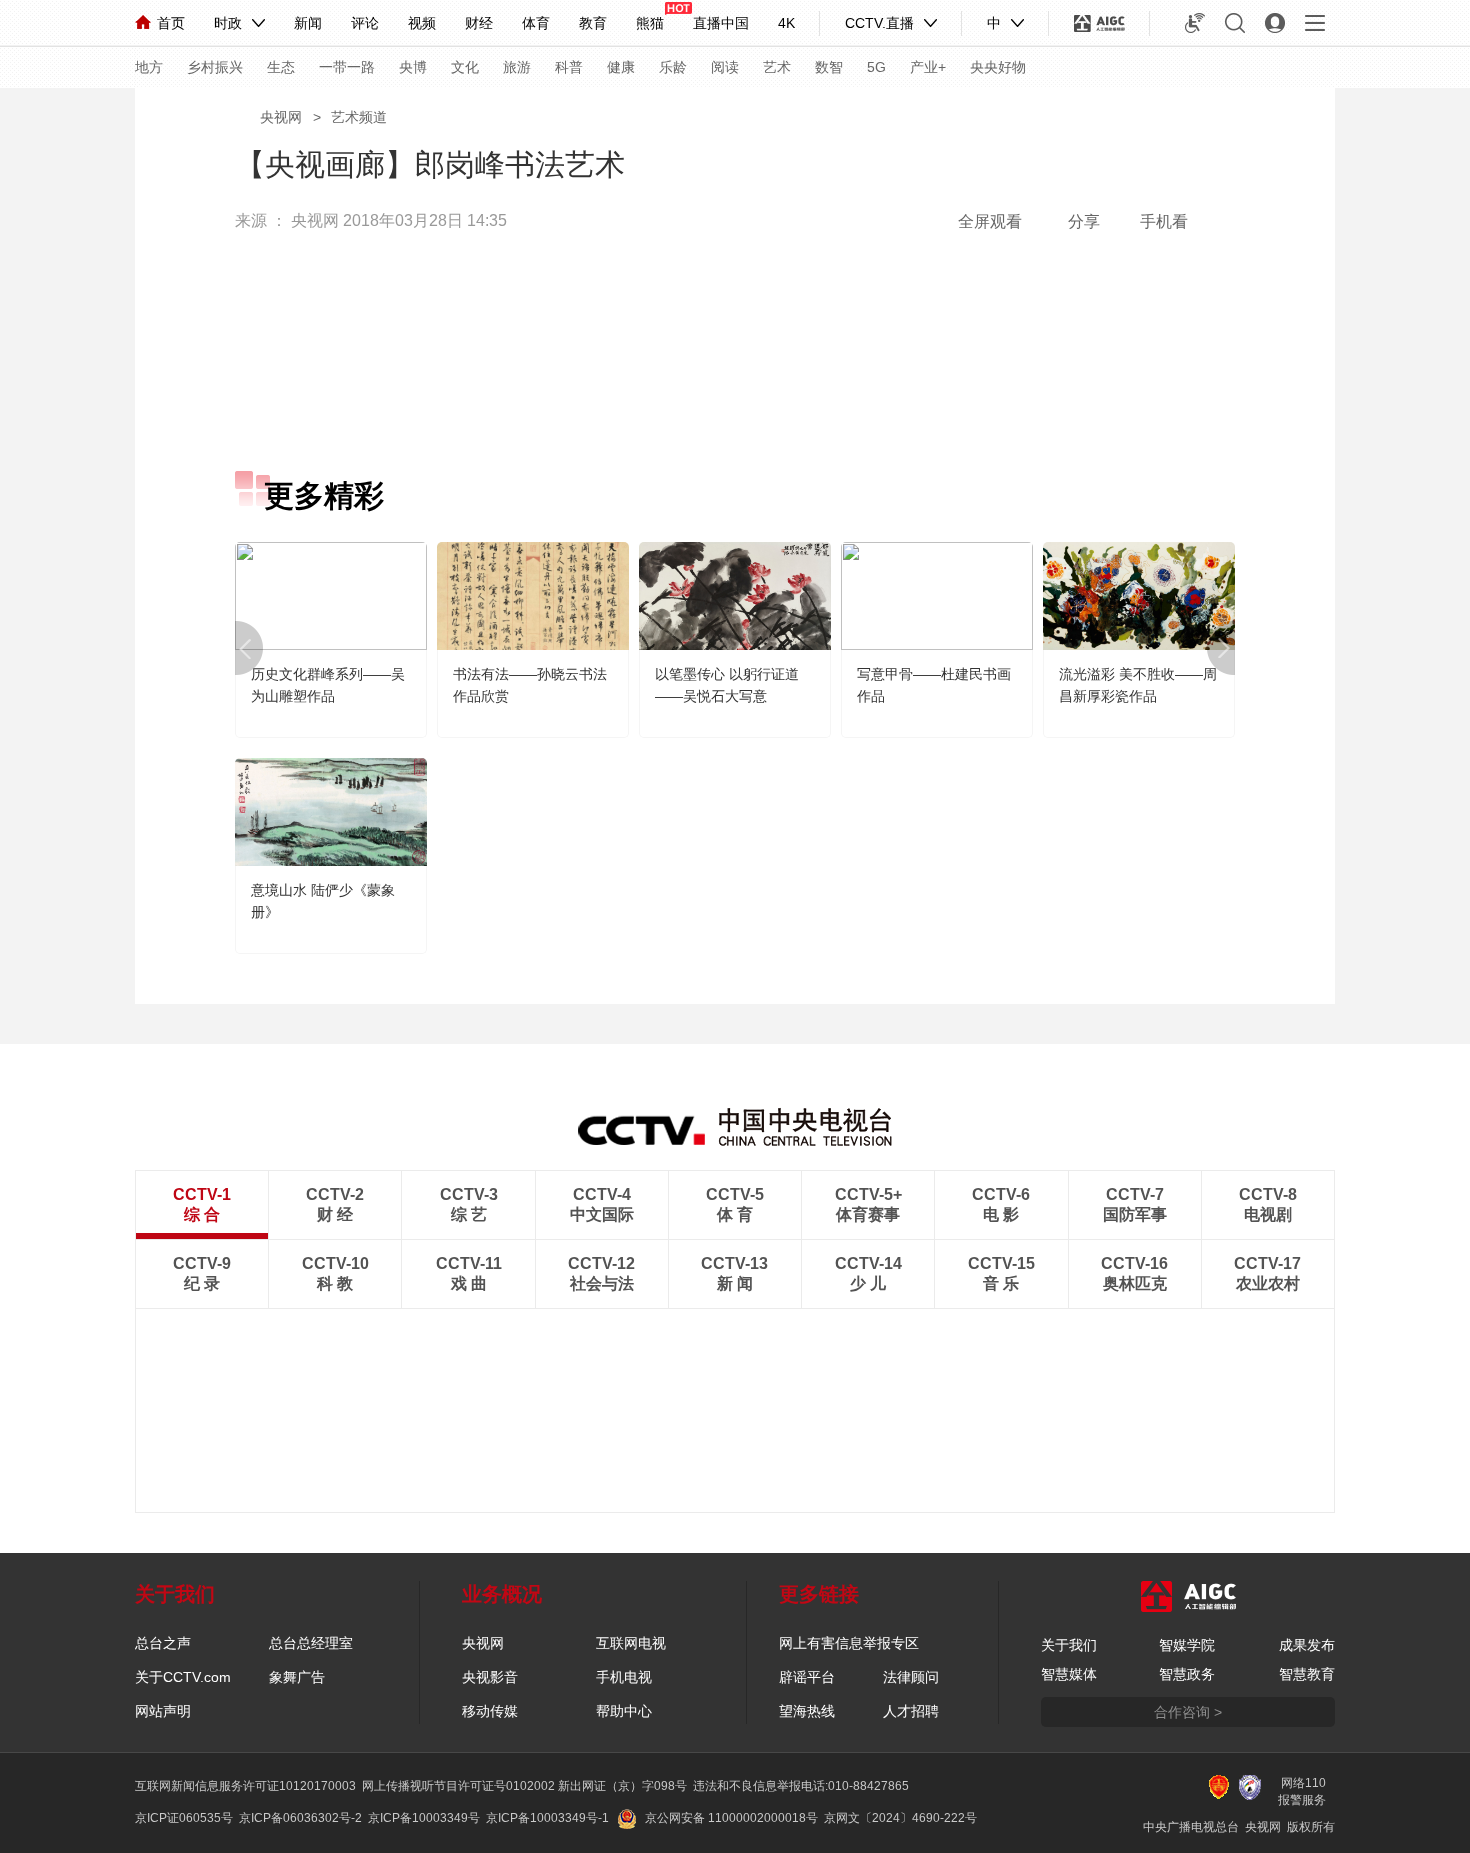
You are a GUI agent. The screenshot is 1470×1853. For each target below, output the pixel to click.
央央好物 (998, 67)
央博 (413, 67)
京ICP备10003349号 (424, 1818)
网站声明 (163, 1711)
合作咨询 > (1188, 1712)
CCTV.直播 (879, 23)
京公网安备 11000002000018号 (731, 1818)
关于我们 (1069, 1645)
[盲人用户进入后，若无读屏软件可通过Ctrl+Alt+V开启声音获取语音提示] (1195, 23)
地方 (149, 67)
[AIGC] (1099, 23)
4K (786, 23)
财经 (479, 23)
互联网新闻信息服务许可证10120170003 (245, 1786)
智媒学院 (1187, 1645)
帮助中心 (624, 1711)
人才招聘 (911, 1711)
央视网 (281, 117)
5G (876, 67)
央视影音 (490, 1677)
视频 (422, 23)
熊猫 (650, 23)
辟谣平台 (807, 1677)
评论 (365, 23)
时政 (228, 23)
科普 (569, 67)
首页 (171, 23)
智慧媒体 (1069, 1674)
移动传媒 (490, 1711)
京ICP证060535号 (184, 1818)
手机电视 (624, 1677)
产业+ (928, 67)
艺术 (777, 67)
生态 (281, 67)
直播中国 (721, 23)
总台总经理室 (311, 1643)
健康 (621, 67)
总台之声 (163, 1643)
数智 (829, 67)
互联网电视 (631, 1643)
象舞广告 (297, 1677)
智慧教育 (1307, 1674)
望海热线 (807, 1711)
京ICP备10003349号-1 (547, 1818)
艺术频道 (359, 117)
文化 (465, 67)
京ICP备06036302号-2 (300, 1818)
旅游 (517, 67)
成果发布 (1307, 1645)
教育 (593, 23)
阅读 (725, 67)
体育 (536, 23)
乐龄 (673, 67)
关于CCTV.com (183, 1677)
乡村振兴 (215, 67)
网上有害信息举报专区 (849, 1643)
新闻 (308, 23)
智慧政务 (1187, 1674)
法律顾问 (911, 1677)
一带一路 (347, 67)
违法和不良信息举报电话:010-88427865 (801, 1786)
